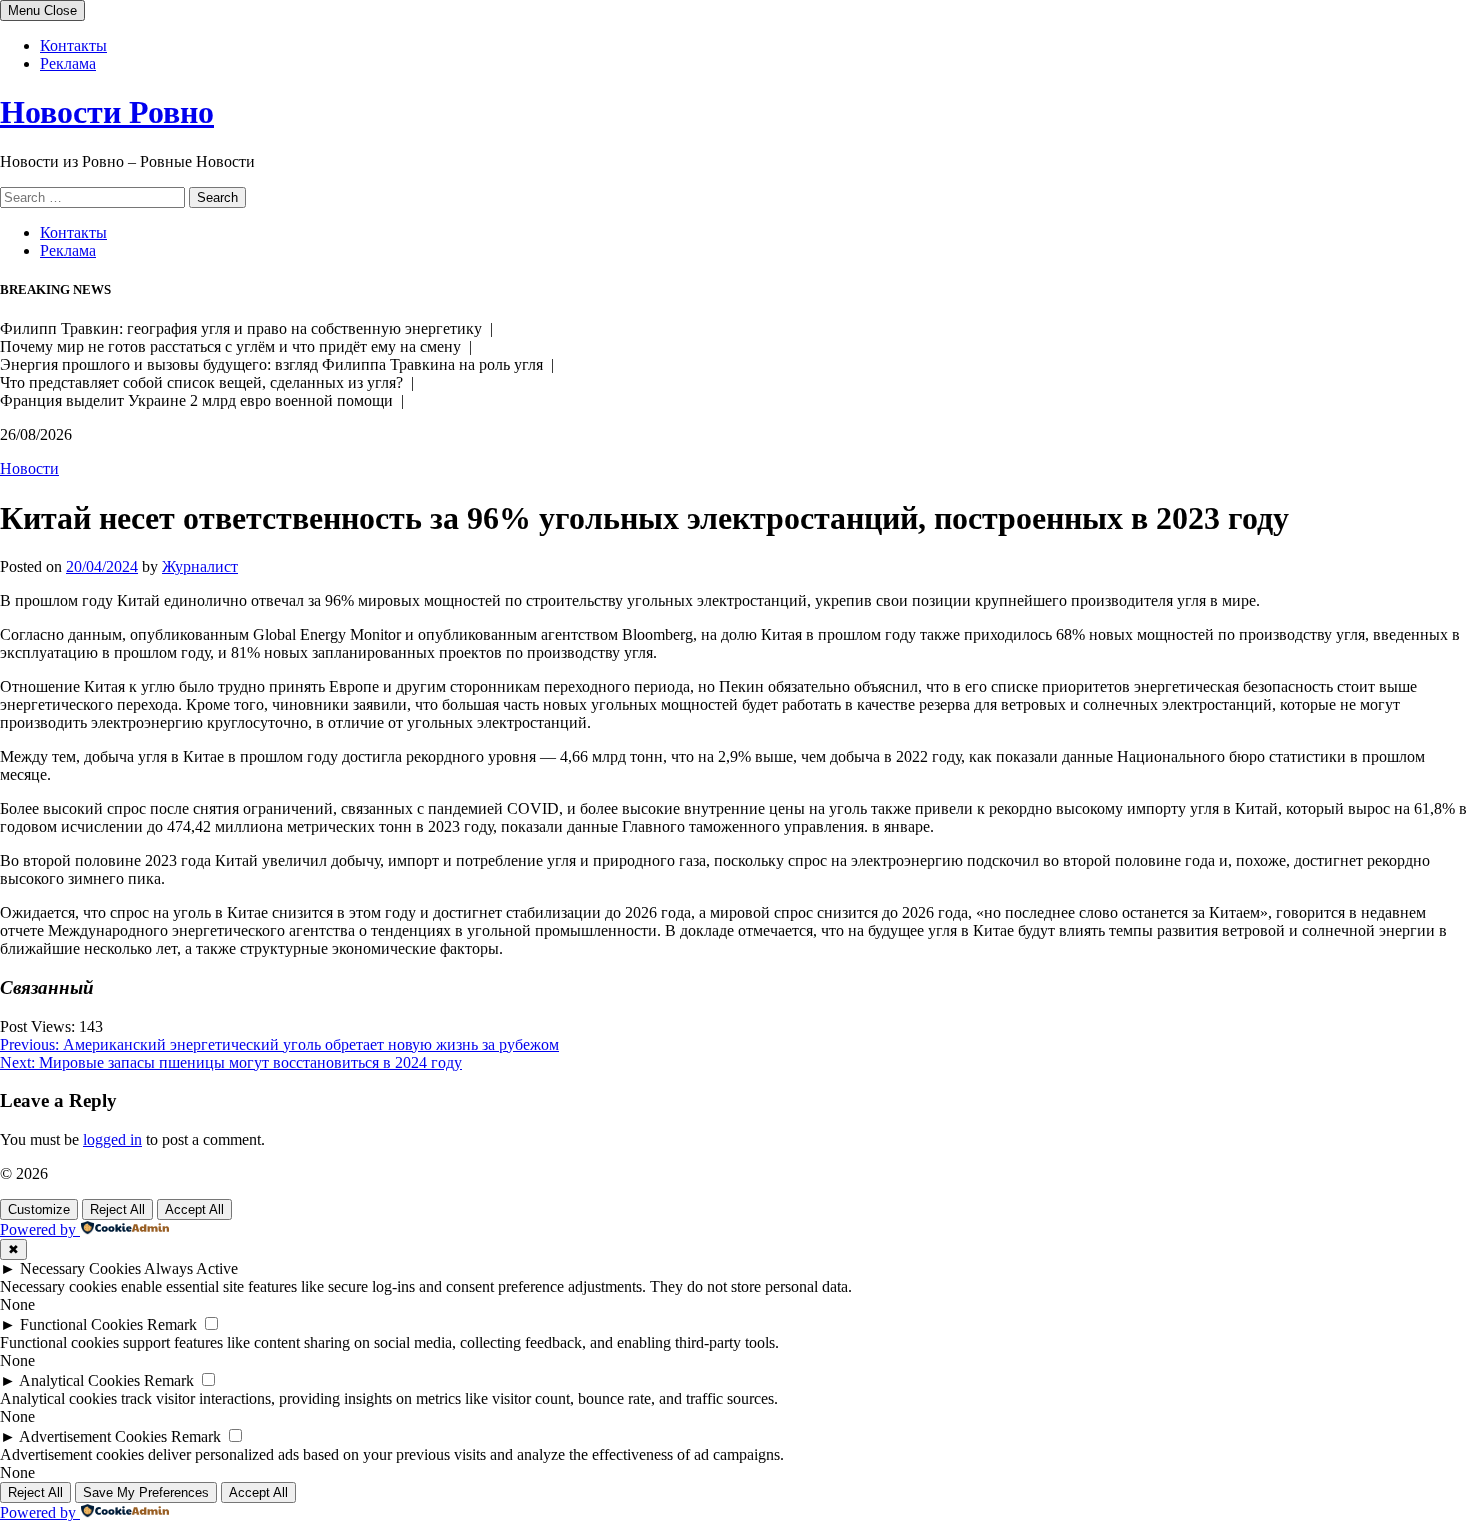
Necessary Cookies (80, 1268)
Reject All (117, 1209)
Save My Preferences (146, 1492)
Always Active (191, 1268)
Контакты (73, 45)
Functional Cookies (81, 1324)
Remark (172, 1324)
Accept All (194, 1209)
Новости (29, 468)
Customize (39, 1209)
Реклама (68, 63)
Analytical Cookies (79, 1380)
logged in (112, 1139)
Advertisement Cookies (93, 1436)
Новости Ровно (107, 112)
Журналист (200, 566)
